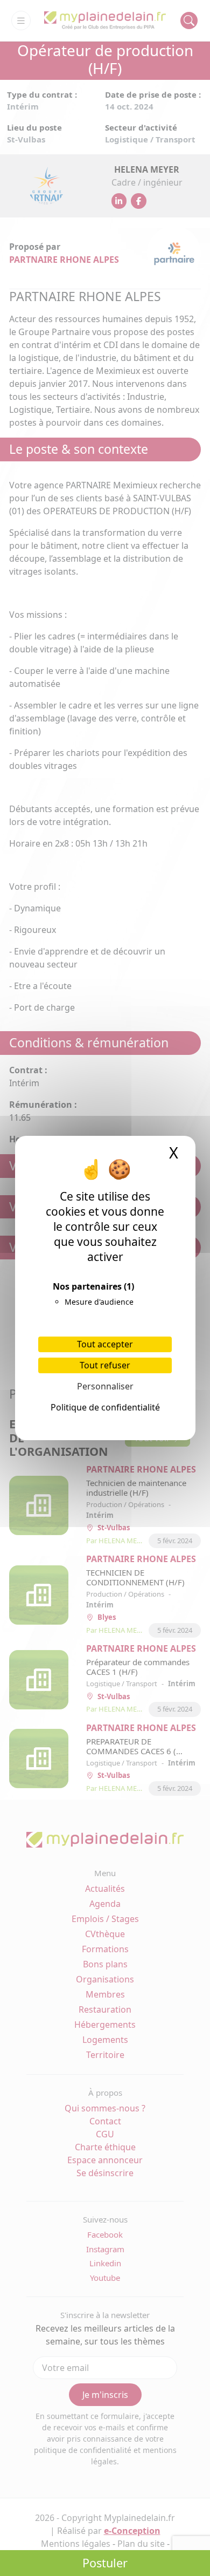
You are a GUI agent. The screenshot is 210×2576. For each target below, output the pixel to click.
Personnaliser (105, 1386)
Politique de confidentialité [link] (105, 1407)
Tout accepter (105, 1344)
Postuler (105, 2563)
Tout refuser (105, 1365)
